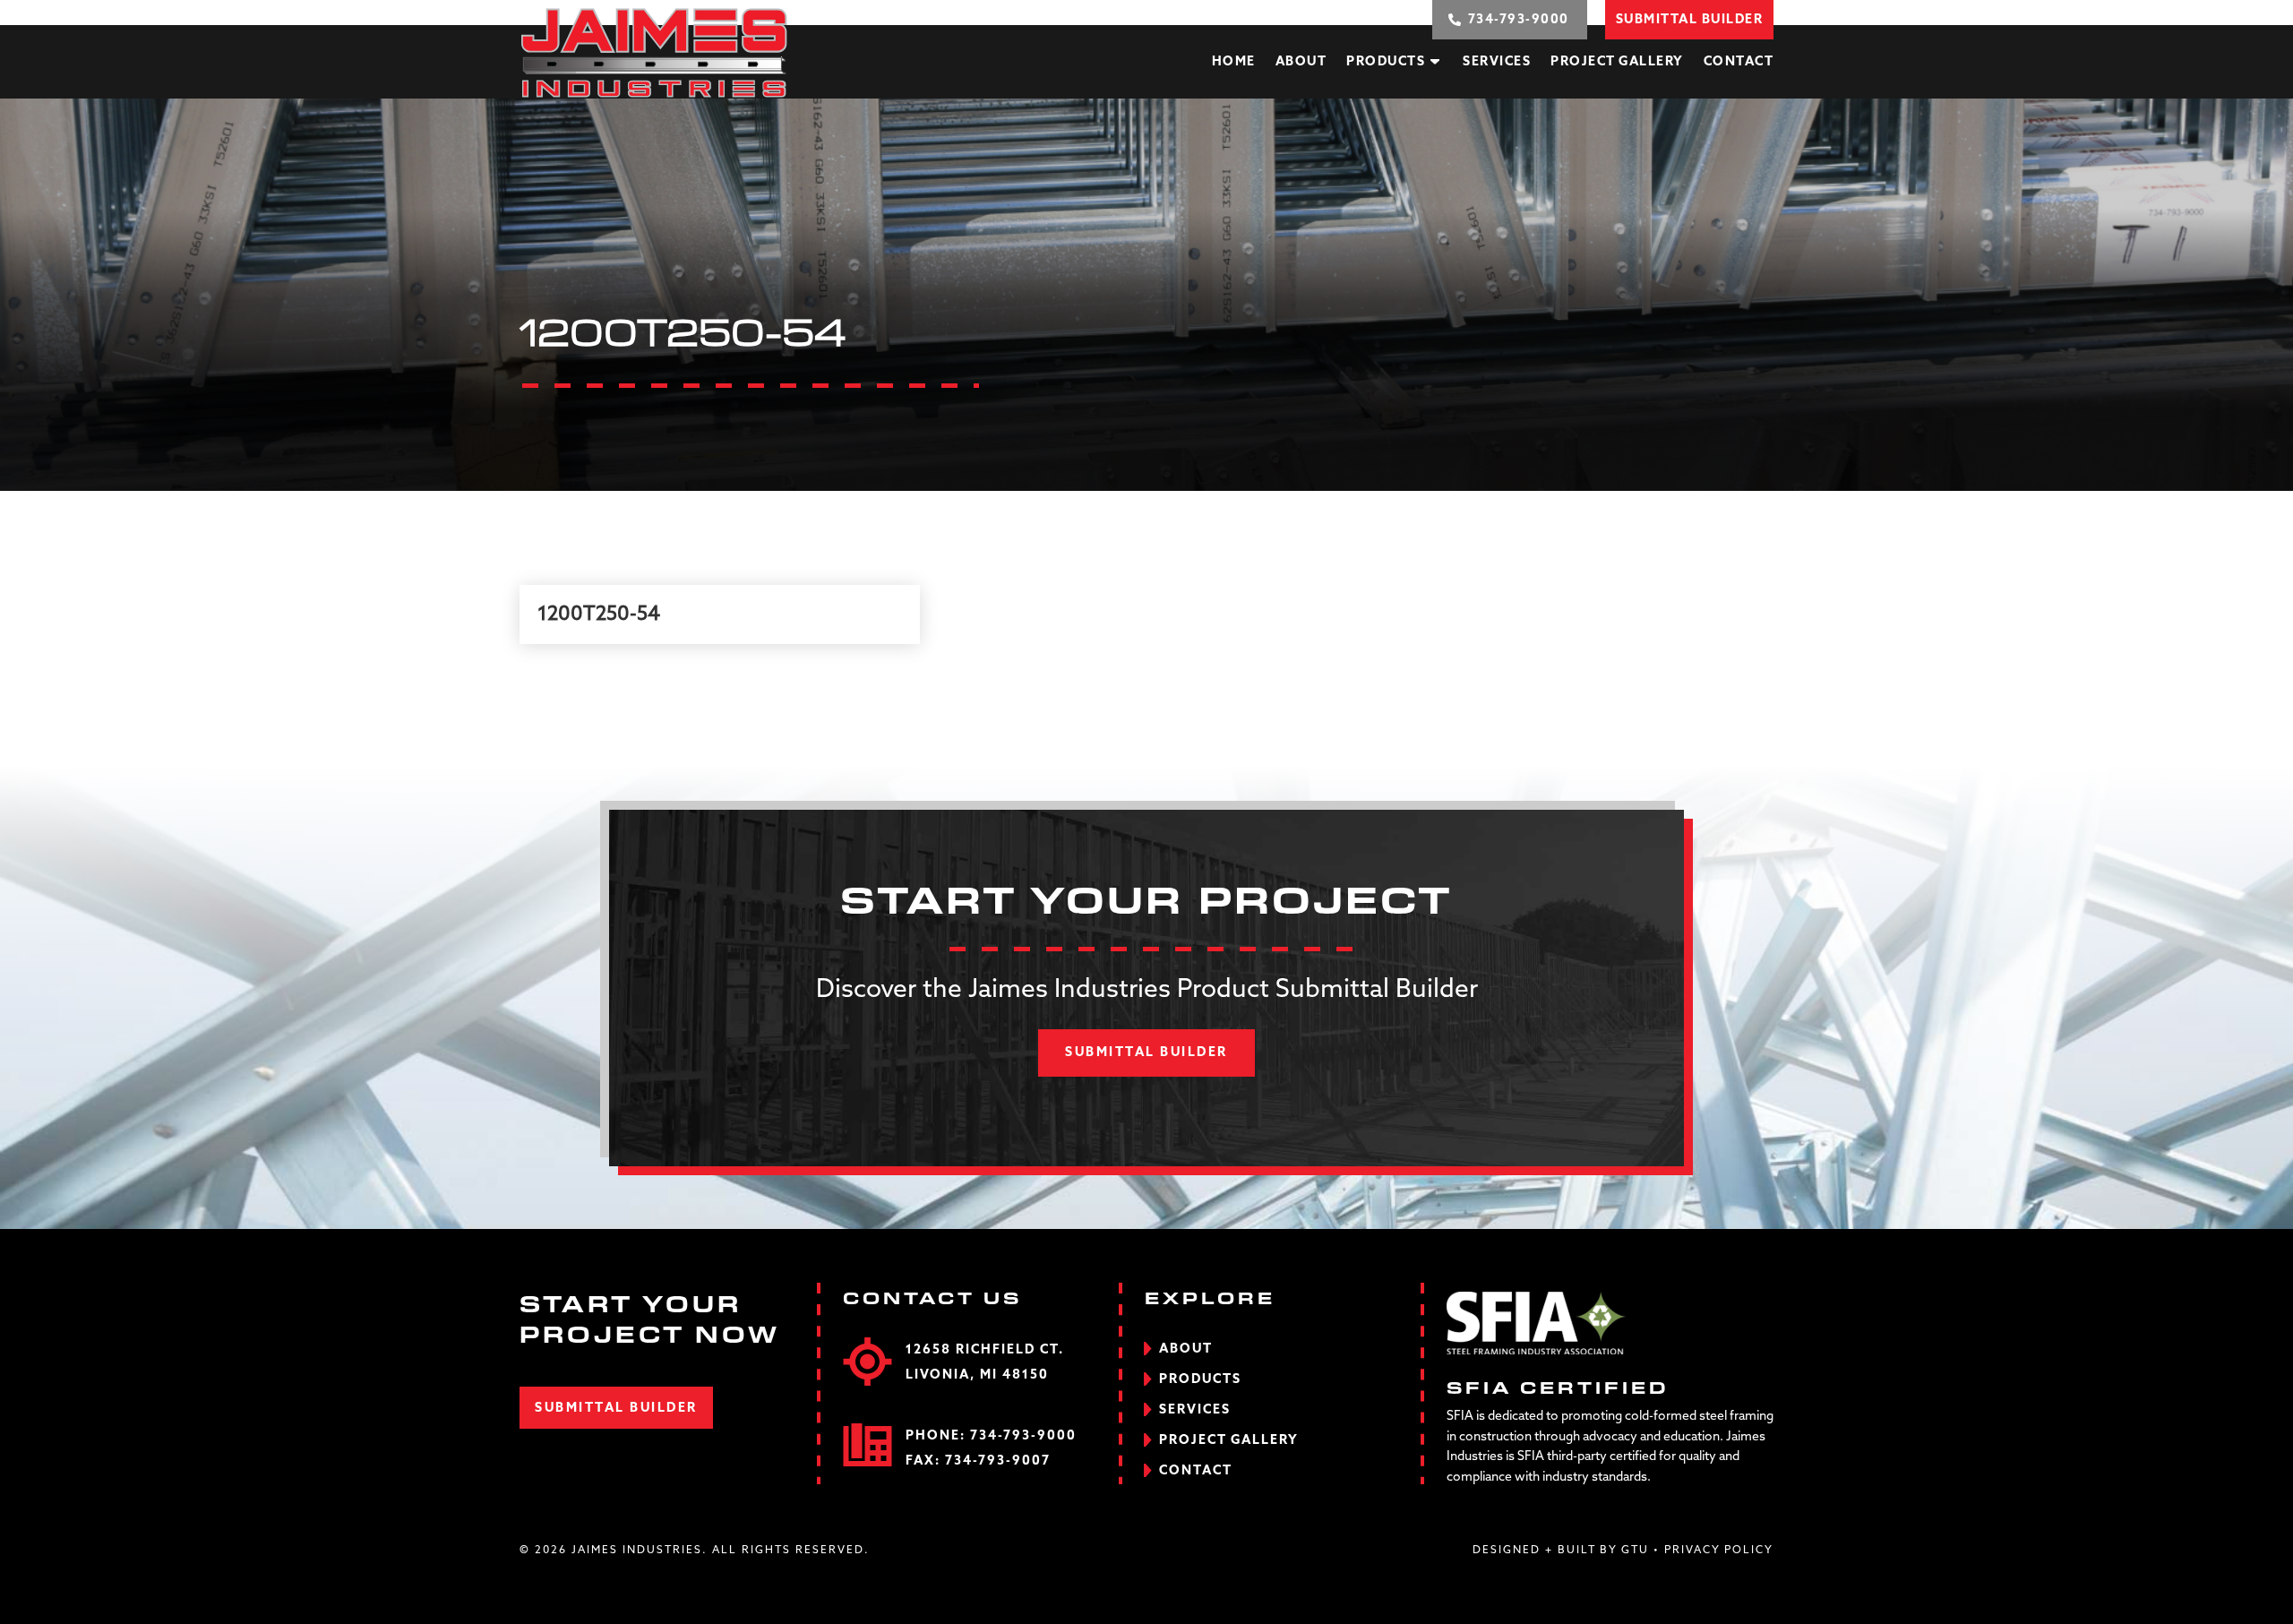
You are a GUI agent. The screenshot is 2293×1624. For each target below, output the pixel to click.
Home (1234, 62)
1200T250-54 (599, 614)
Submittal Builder (1146, 1053)
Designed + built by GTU (1561, 1551)
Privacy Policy (1719, 1551)
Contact (1739, 62)
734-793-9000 (1023, 1436)
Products (1386, 62)
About (1301, 62)
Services (1497, 62)
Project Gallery (1617, 62)
